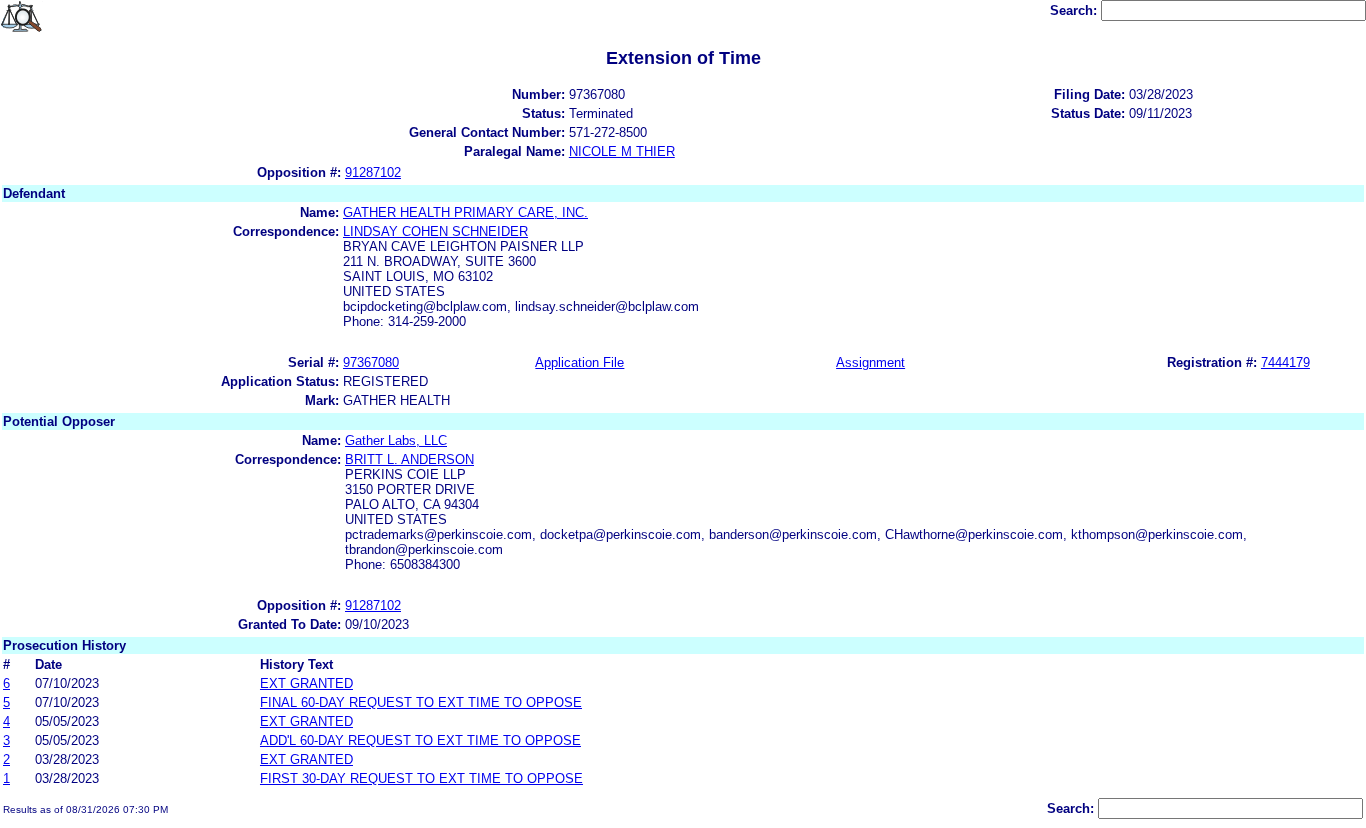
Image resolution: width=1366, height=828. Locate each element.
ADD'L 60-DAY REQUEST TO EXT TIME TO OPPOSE (420, 740)
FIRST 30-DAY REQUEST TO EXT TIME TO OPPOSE (421, 778)
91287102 (373, 172)
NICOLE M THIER (622, 151)
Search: (1075, 10)
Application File (579, 362)
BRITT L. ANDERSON (409, 459)
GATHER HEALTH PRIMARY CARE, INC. (465, 212)
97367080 (371, 362)
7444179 (1285, 362)
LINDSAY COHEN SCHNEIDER (435, 231)
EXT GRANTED (306, 683)
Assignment (870, 362)
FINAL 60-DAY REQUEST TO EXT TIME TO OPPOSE (421, 702)
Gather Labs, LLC (396, 440)
